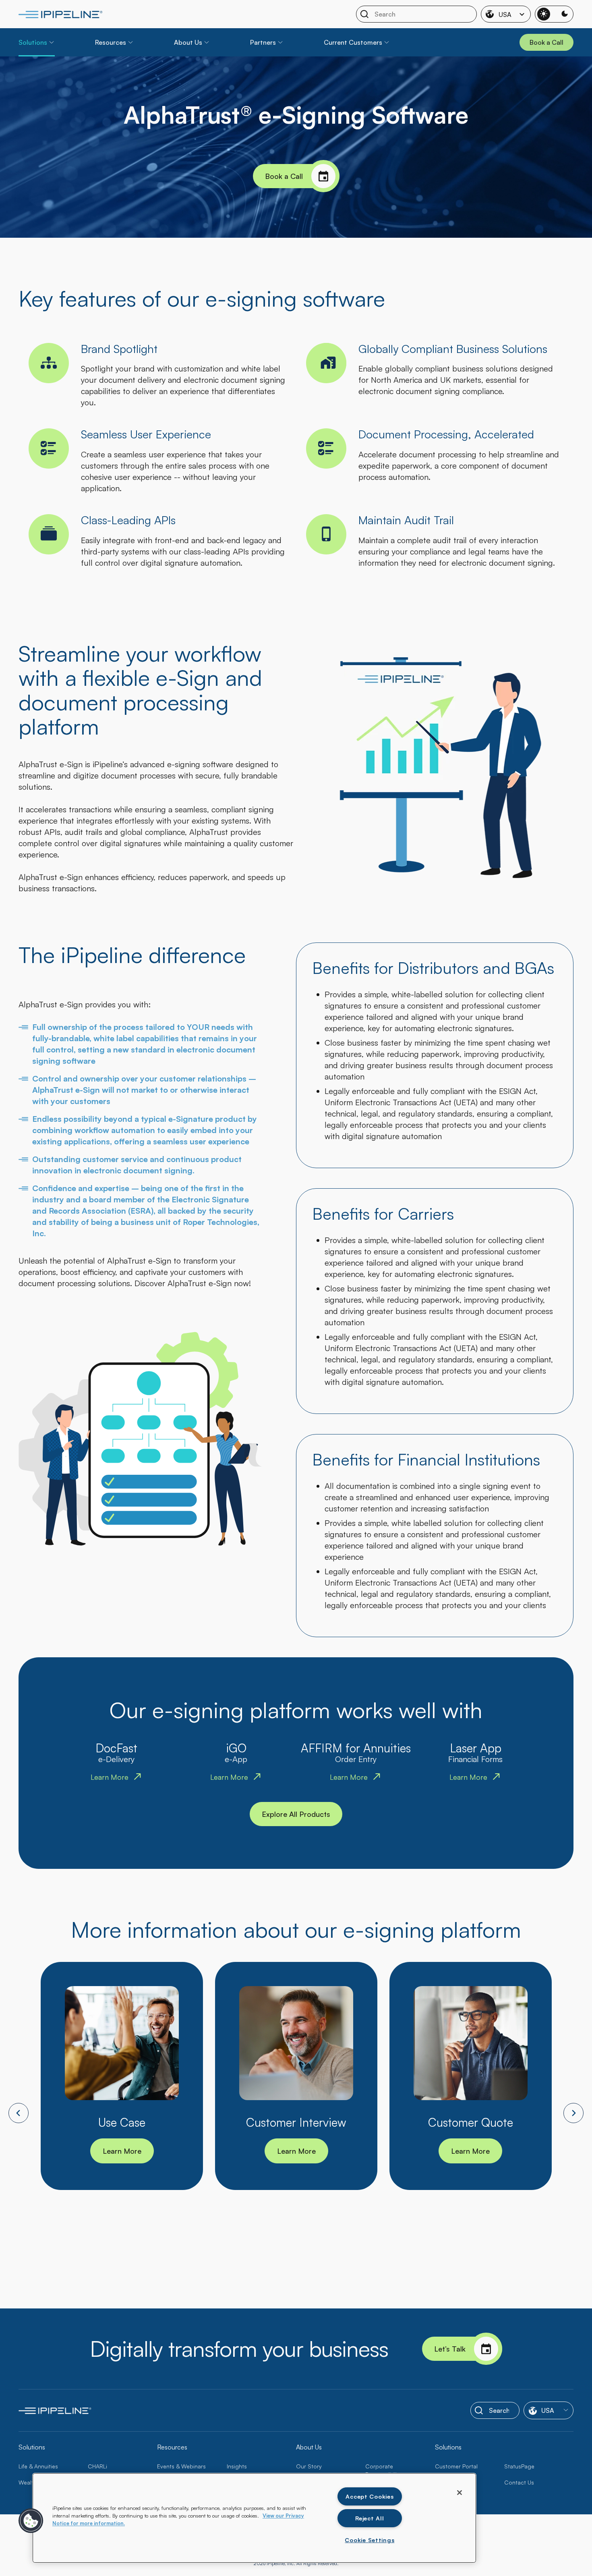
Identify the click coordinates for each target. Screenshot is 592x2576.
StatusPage (519, 2466)
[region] (254, 2518)
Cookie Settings (369, 2540)
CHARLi (97, 2466)
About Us (188, 42)
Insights (237, 2466)
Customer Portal (456, 2466)
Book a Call (284, 176)
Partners (263, 42)
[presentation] (19, 2113)
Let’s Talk (450, 2349)
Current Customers (353, 42)
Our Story (309, 2466)
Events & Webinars (181, 2466)
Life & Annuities (38, 2466)
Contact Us (519, 2482)
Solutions (33, 42)
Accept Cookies (369, 2496)
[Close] (460, 2493)
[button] (31, 2521)
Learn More (122, 2151)
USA (505, 15)
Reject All (369, 2518)
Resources (111, 42)
